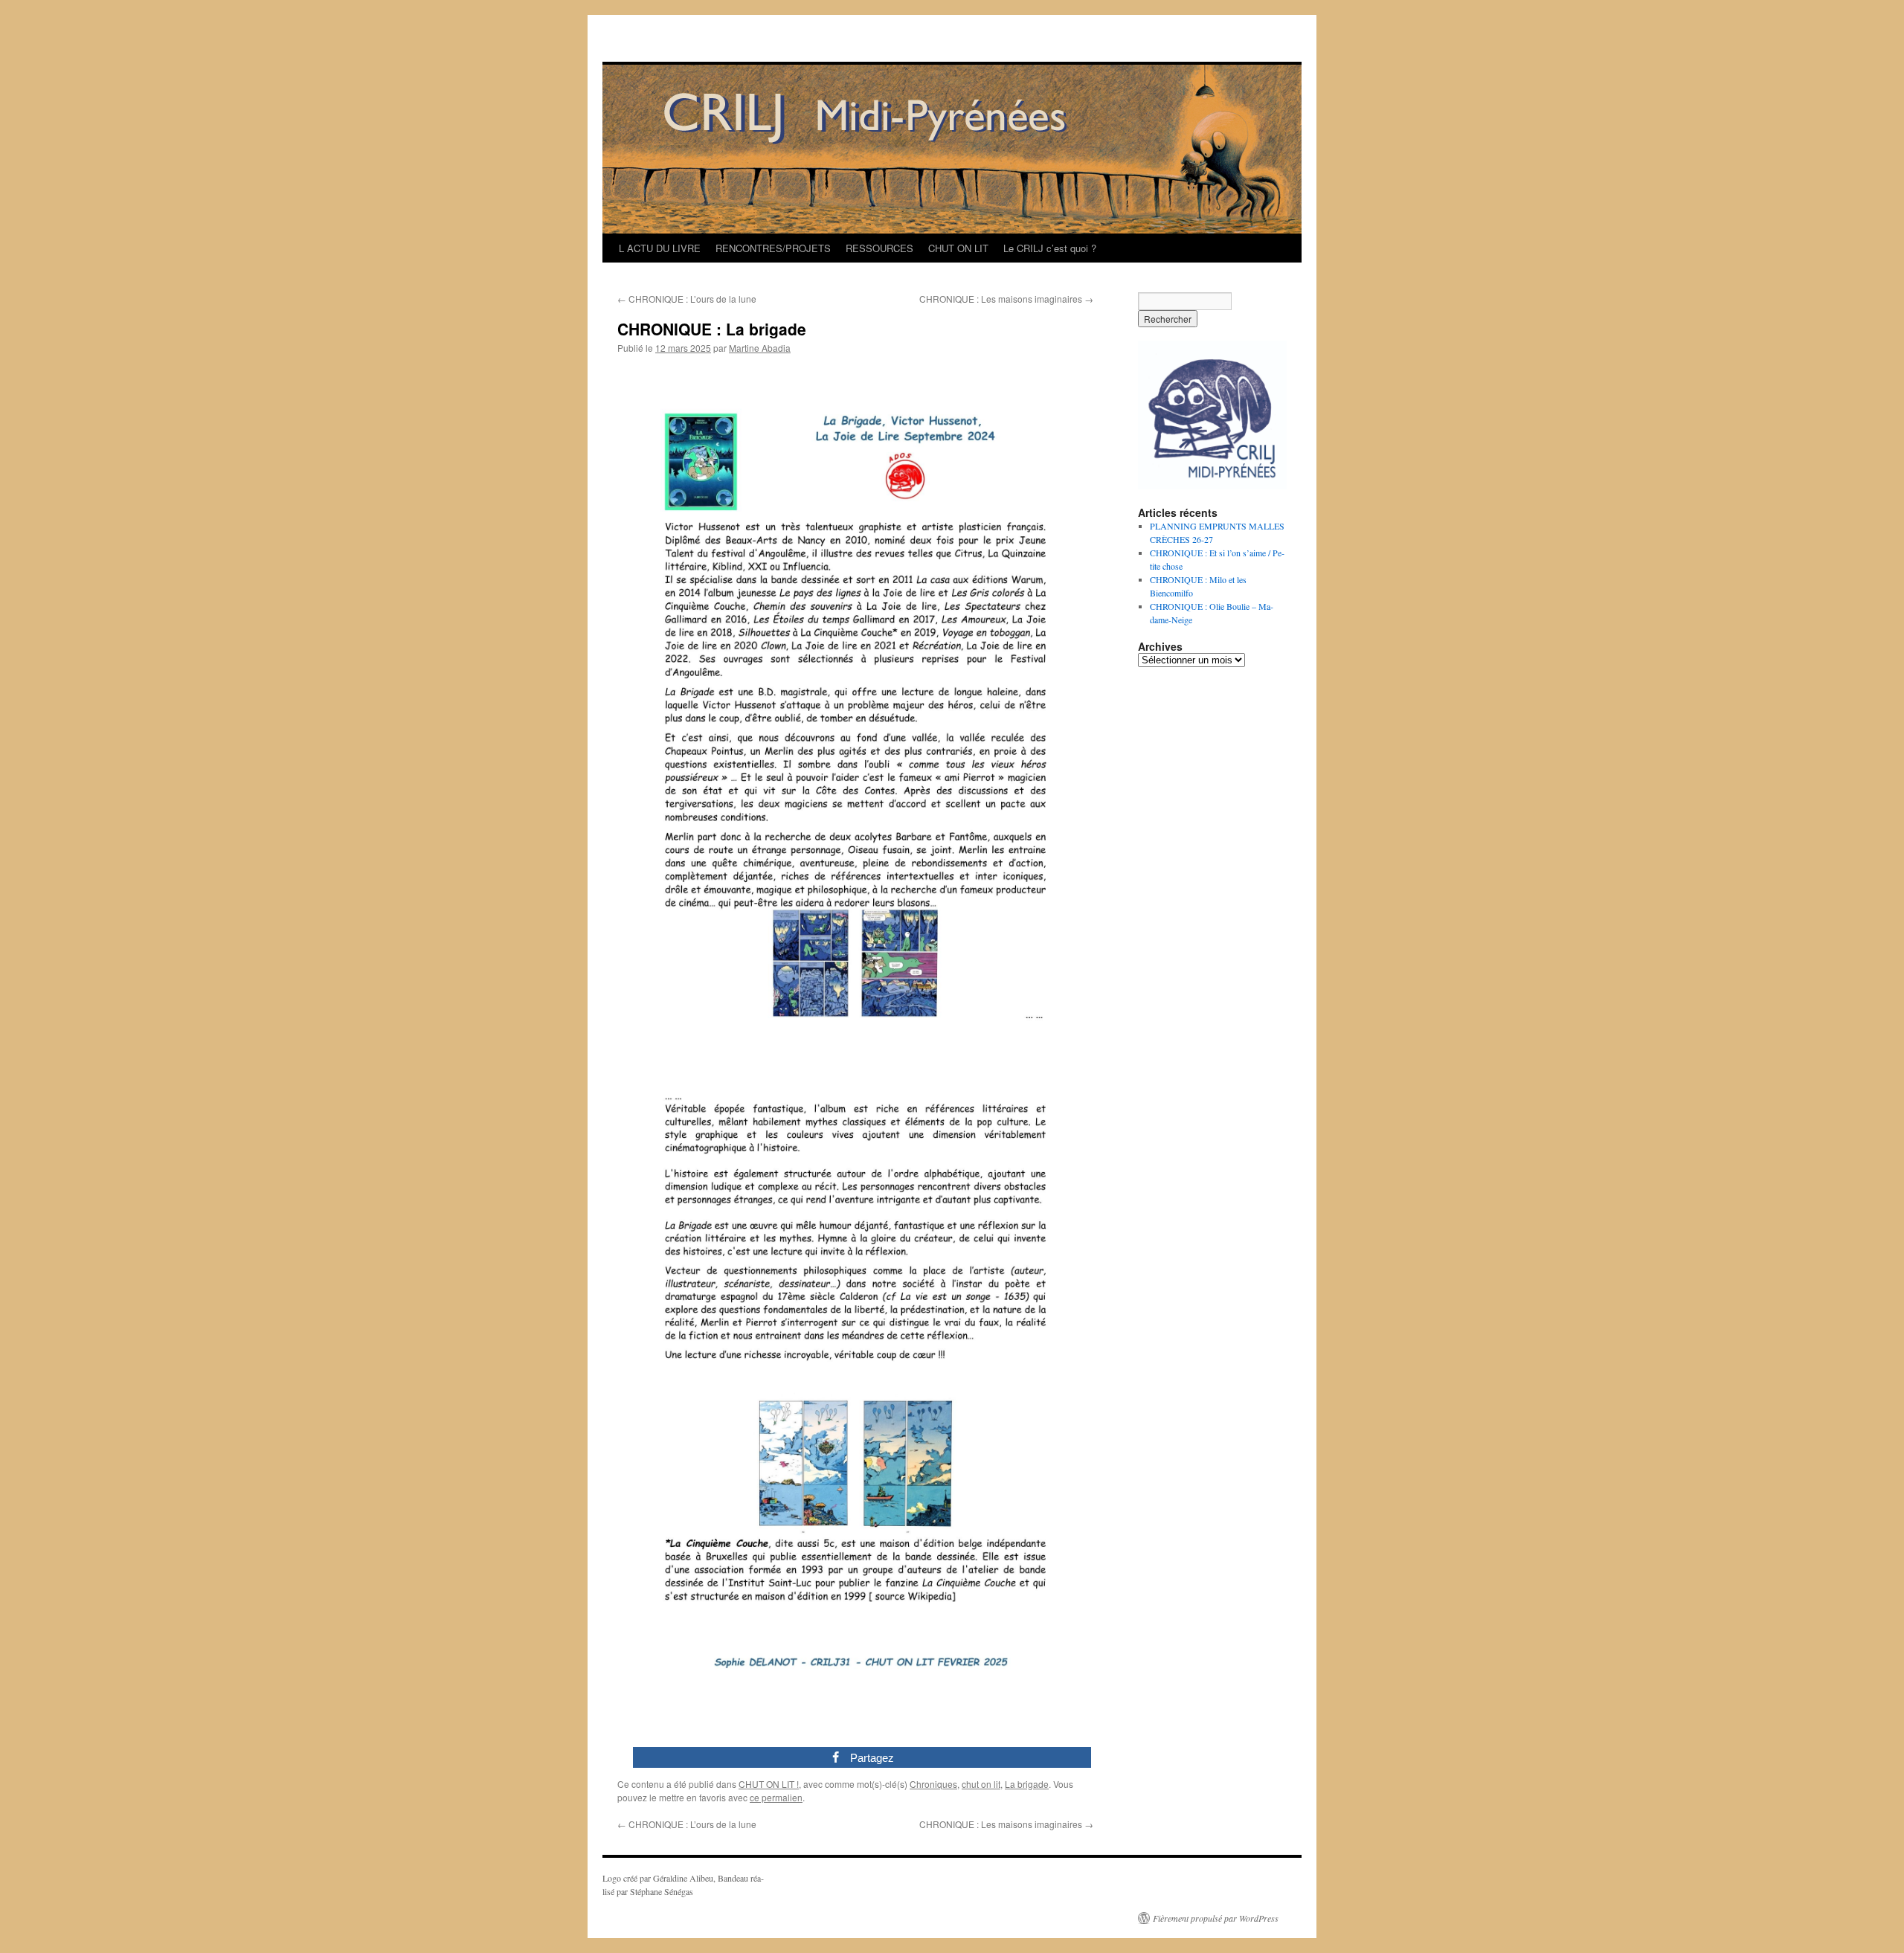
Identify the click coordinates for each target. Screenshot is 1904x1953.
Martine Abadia (760, 348)
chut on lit (981, 1784)
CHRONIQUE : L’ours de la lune (687, 299)
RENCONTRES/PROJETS (773, 248)
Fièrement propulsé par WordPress (1216, 1918)
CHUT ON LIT (958, 248)
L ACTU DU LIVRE (660, 248)
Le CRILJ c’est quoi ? (1050, 248)
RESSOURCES (879, 248)
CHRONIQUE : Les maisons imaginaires (1006, 299)
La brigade (1027, 1784)
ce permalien (776, 1797)
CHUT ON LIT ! (769, 1784)
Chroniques (933, 1784)
